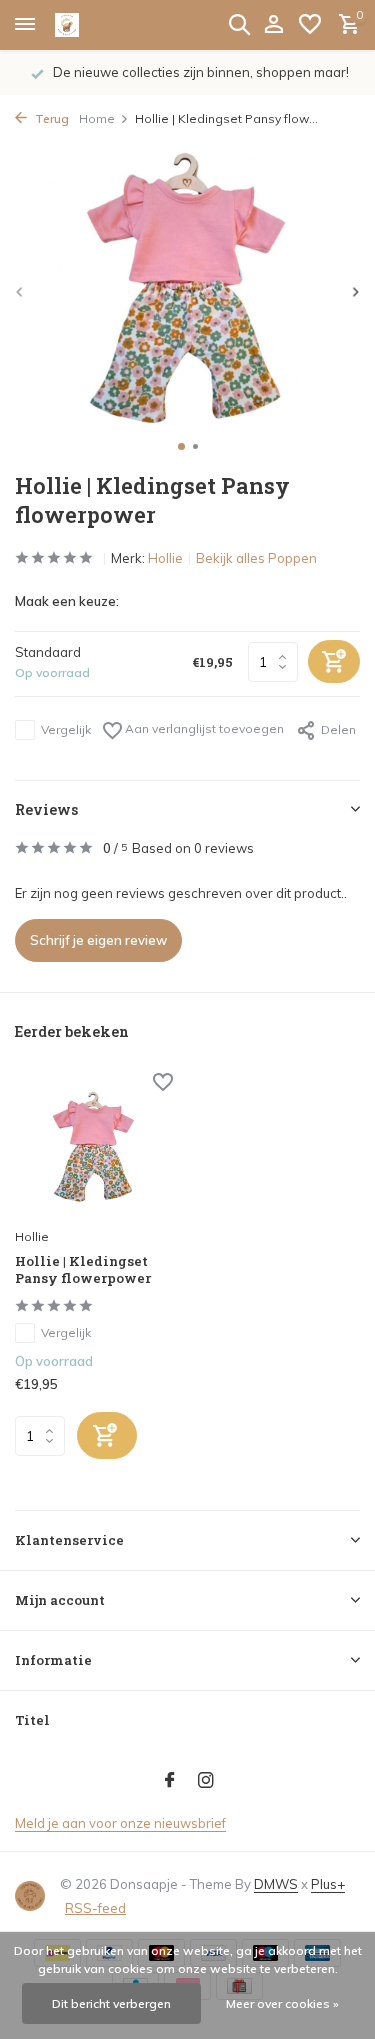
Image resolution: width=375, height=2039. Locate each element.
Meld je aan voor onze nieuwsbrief (120, 1823)
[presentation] (20, 291)
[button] (181, 446)
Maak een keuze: (67, 601)
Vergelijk (66, 729)
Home (97, 118)
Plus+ (328, 1884)
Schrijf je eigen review (98, 940)
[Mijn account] (273, 25)
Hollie (165, 558)
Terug (50, 118)
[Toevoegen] (107, 1435)
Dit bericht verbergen (111, 2003)
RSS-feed (95, 1908)
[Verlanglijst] (310, 25)
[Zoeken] (239, 24)
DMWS (276, 1884)
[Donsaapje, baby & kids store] (90, 25)
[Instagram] (206, 1781)
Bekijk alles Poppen (256, 558)
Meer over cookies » (282, 2003)
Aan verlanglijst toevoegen (203, 728)
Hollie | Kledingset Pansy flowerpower (83, 1270)
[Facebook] (170, 1781)
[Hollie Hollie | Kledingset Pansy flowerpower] (94, 1147)
